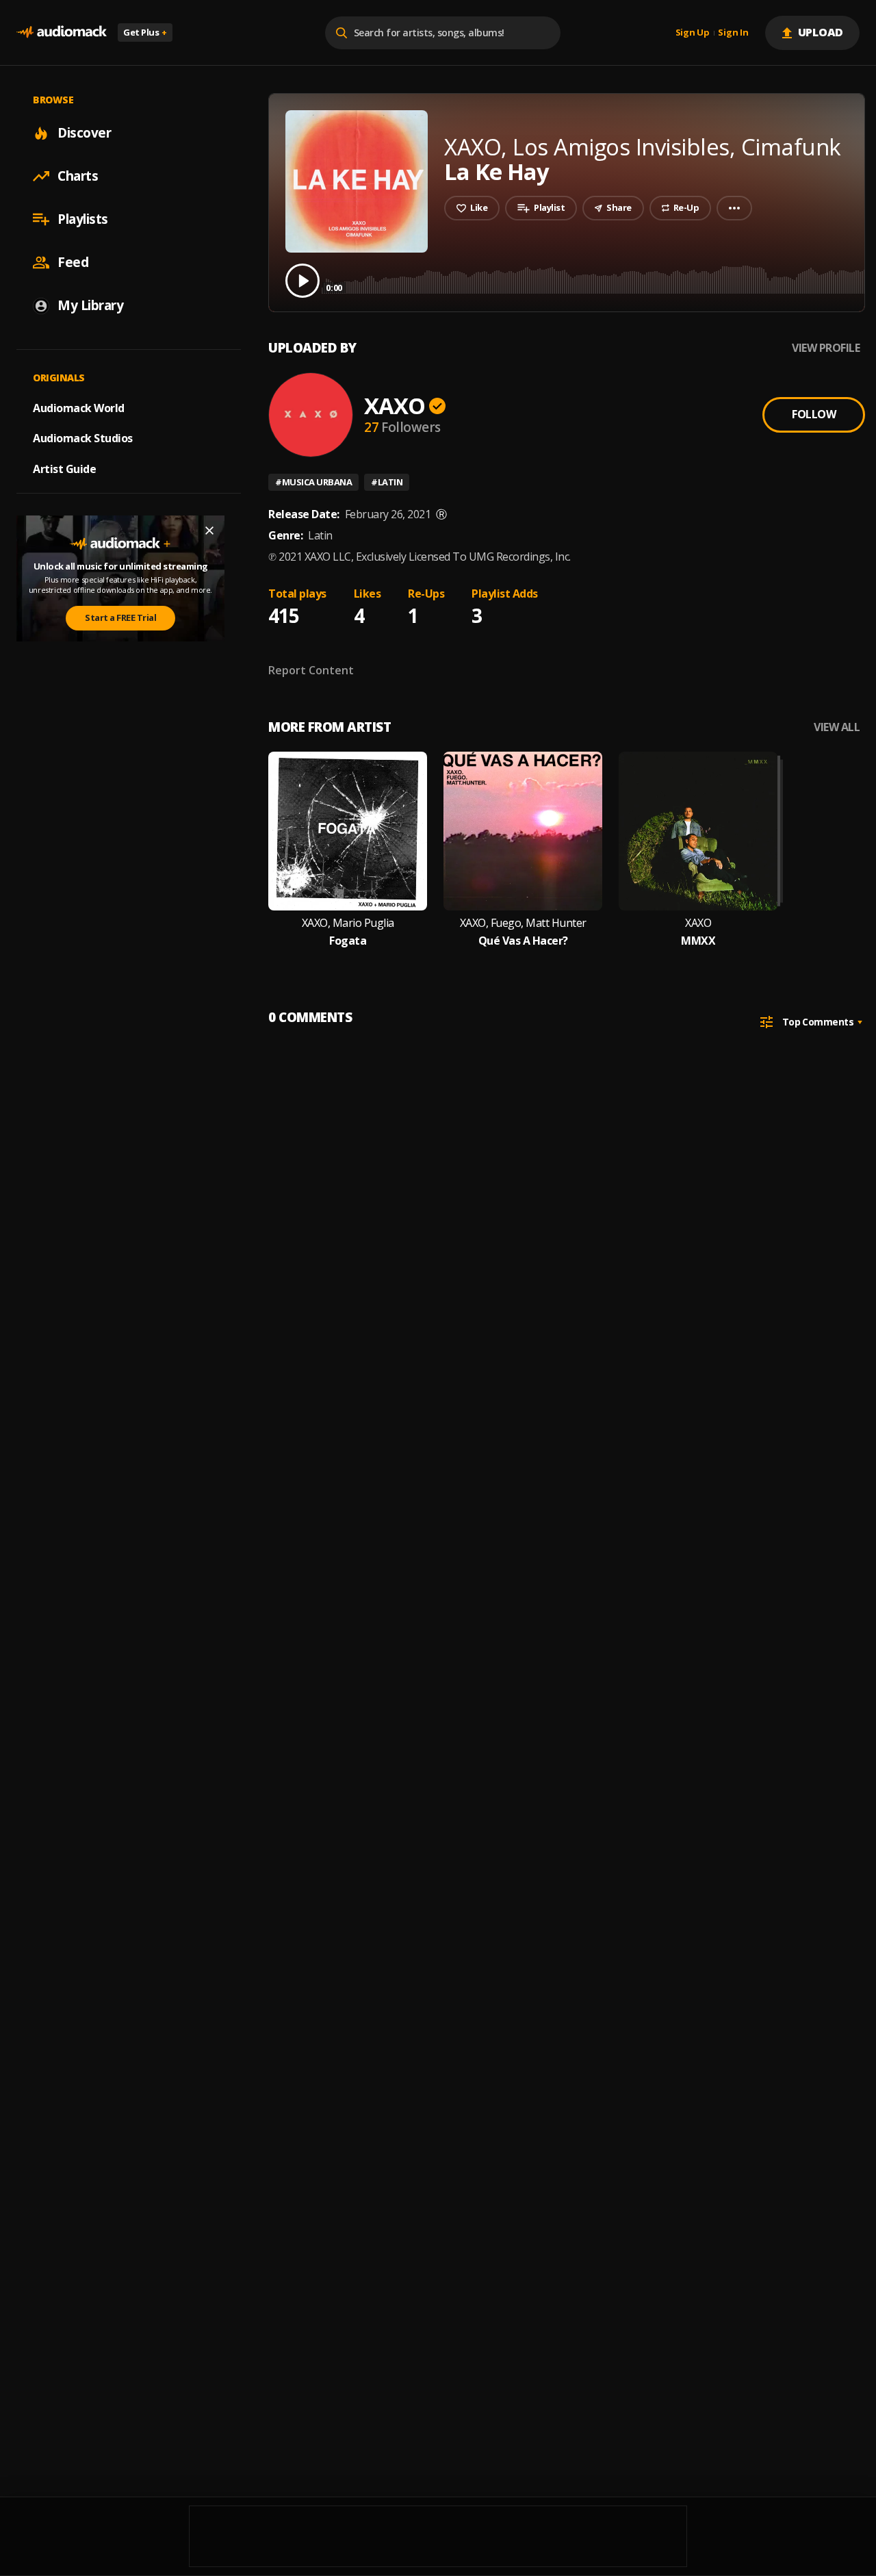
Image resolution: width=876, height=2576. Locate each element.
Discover (84, 133)
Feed (73, 262)
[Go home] (62, 33)
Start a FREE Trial (120, 617)
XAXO (395, 406)
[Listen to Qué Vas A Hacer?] (523, 831)
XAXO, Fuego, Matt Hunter (523, 923)
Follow (814, 414)
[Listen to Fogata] (348, 831)
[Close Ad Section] (209, 531)
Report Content (311, 670)
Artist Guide (64, 469)
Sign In (733, 33)
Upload (821, 32)
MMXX (698, 941)
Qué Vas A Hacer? (523, 941)
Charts (78, 176)
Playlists (83, 219)
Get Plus (145, 32)
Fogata (348, 941)
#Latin (387, 482)
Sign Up (693, 33)
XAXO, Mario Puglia (348, 923)
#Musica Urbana (313, 482)
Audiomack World (79, 407)
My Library (90, 305)
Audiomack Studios (83, 438)
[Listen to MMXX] (698, 831)
